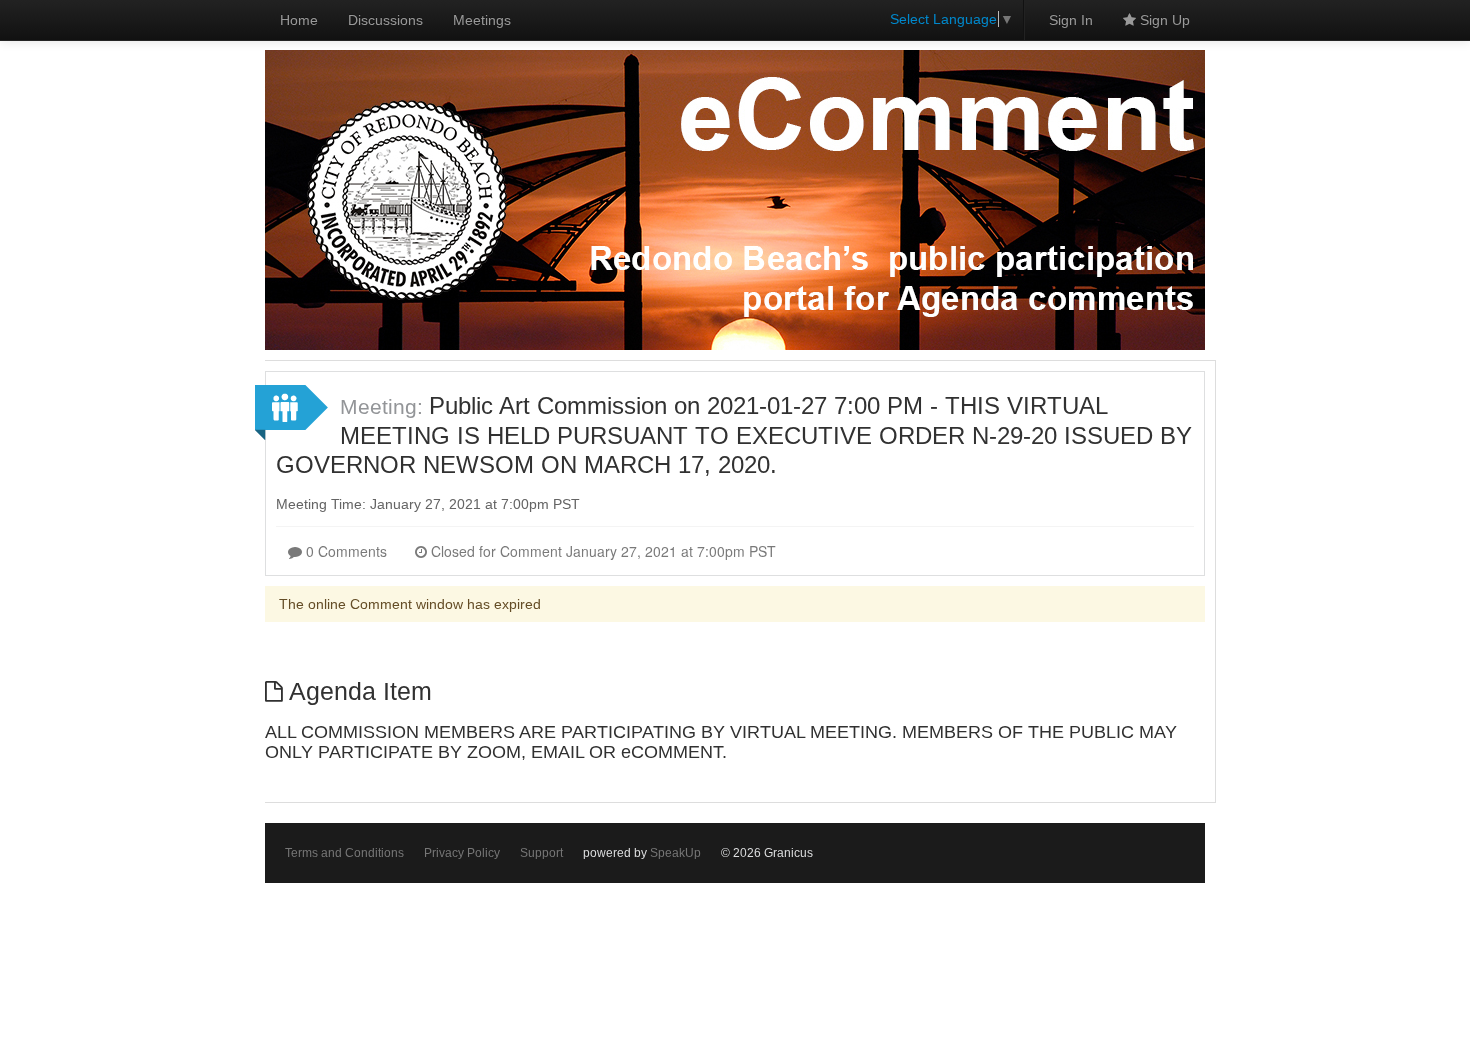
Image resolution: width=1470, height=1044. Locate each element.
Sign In (1071, 20)
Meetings (482, 20)
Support (541, 853)
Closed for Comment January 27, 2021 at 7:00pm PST (601, 551)
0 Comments (344, 551)
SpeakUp (675, 853)
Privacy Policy (462, 853)
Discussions (385, 20)
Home (299, 20)
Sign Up (1163, 20)
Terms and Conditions (344, 853)
